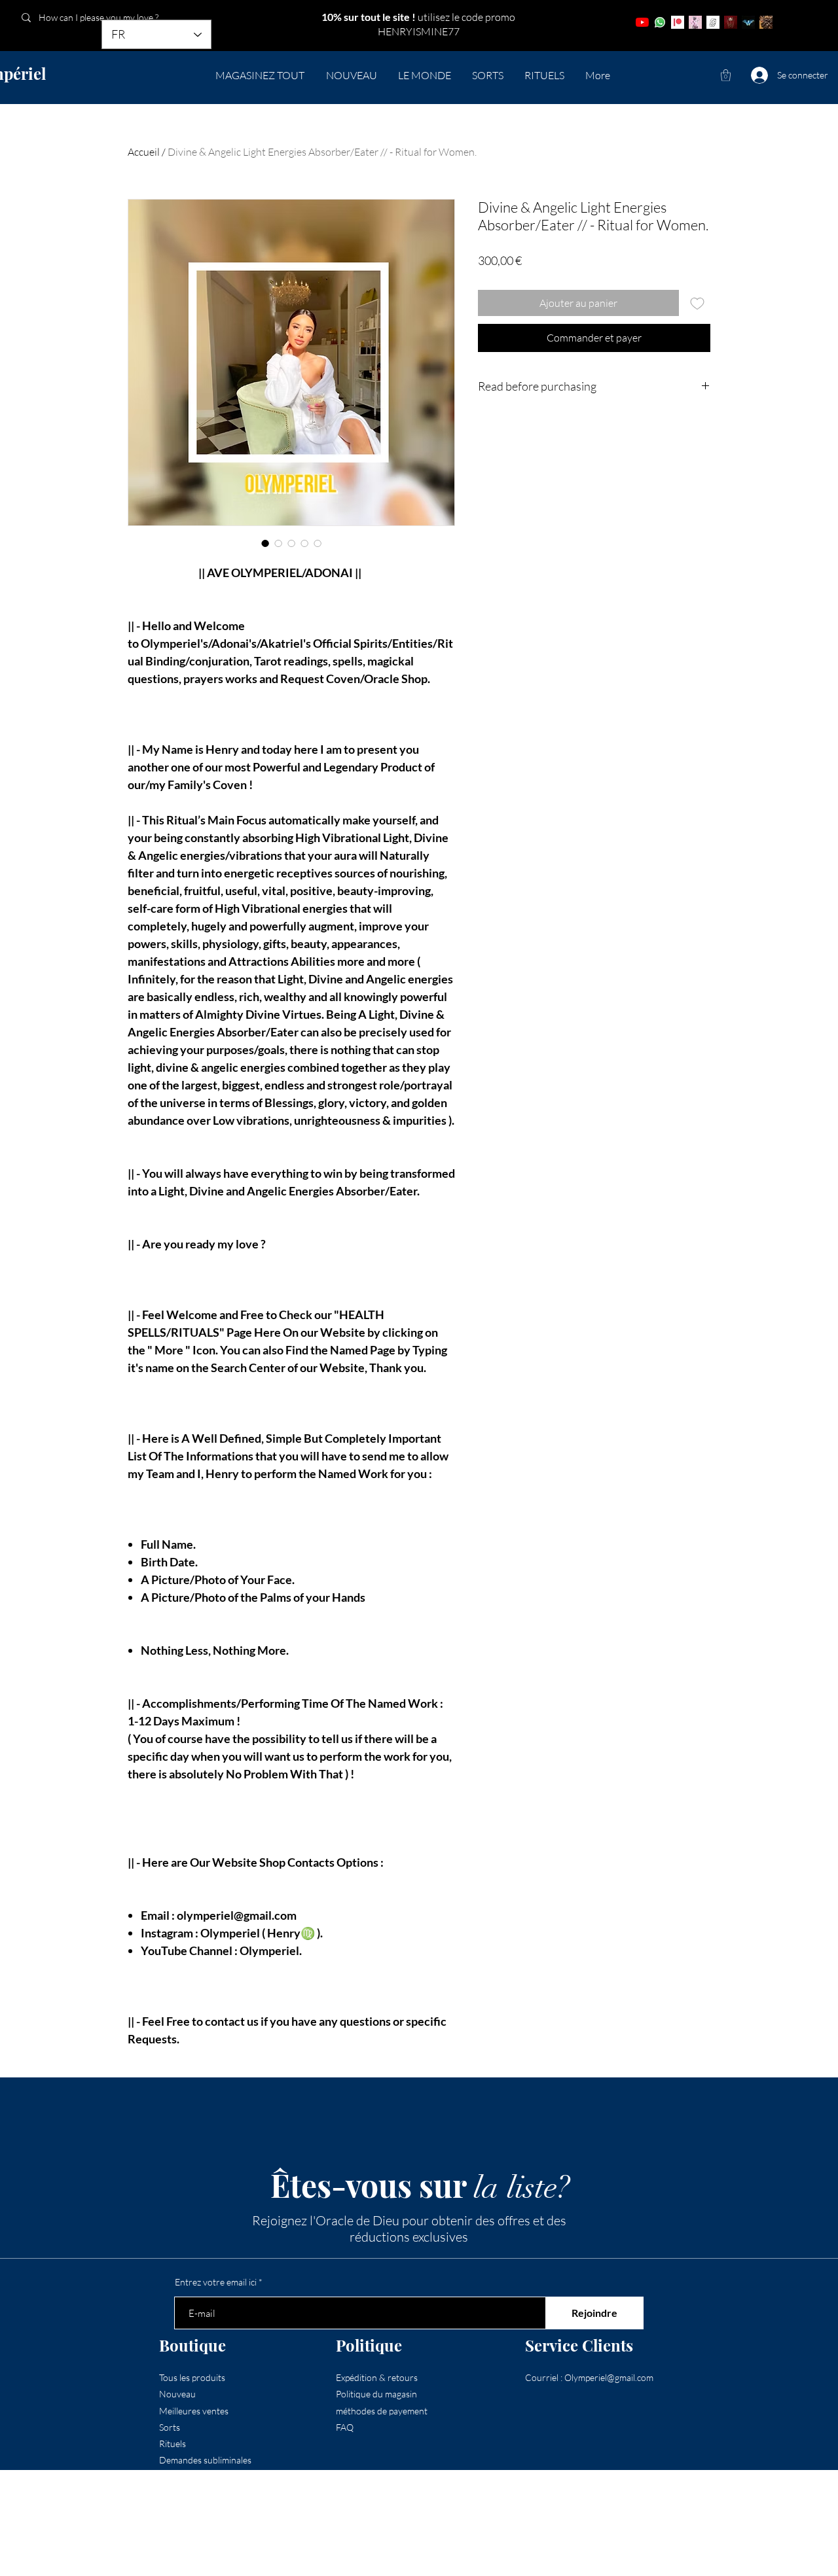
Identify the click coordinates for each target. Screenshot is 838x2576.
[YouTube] (642, 22)
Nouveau (177, 2394)
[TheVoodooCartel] (766, 22)
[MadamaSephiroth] (748, 22)
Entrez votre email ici (216, 2282)
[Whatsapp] (660, 22)
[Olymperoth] (731, 22)
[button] (726, 75)
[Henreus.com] (713, 22)
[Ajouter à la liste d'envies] (697, 303)
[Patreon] (678, 22)
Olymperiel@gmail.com (609, 2377)
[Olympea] (695, 22)
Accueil (144, 152)
